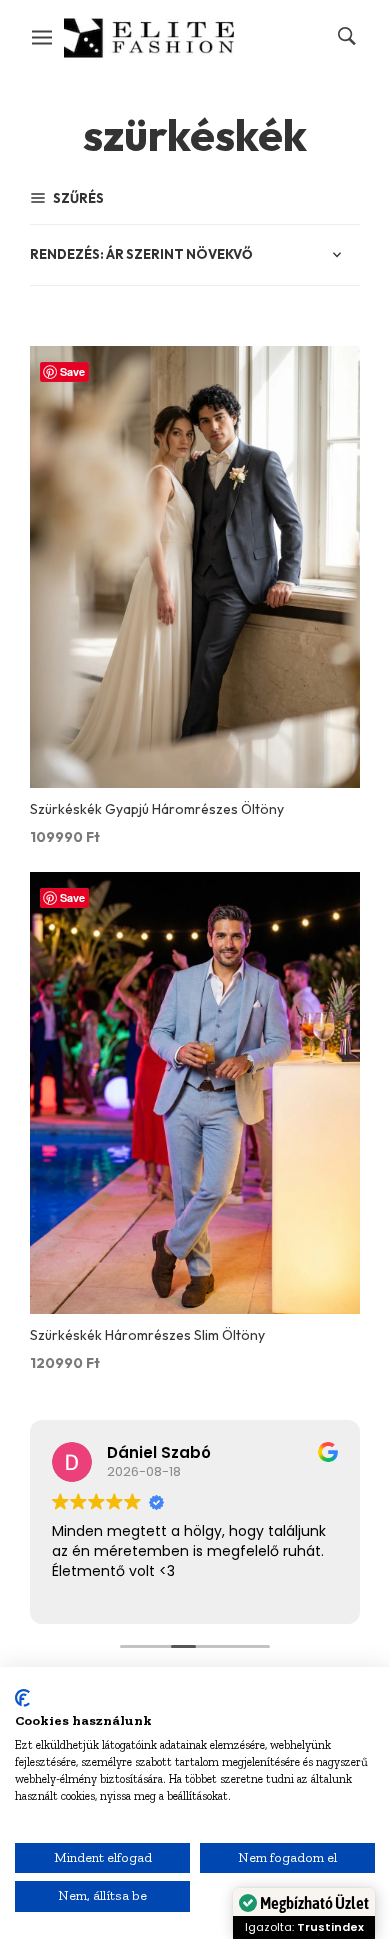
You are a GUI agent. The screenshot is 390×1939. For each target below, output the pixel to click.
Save (72, 371)
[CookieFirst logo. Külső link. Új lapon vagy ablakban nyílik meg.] (22, 1698)
